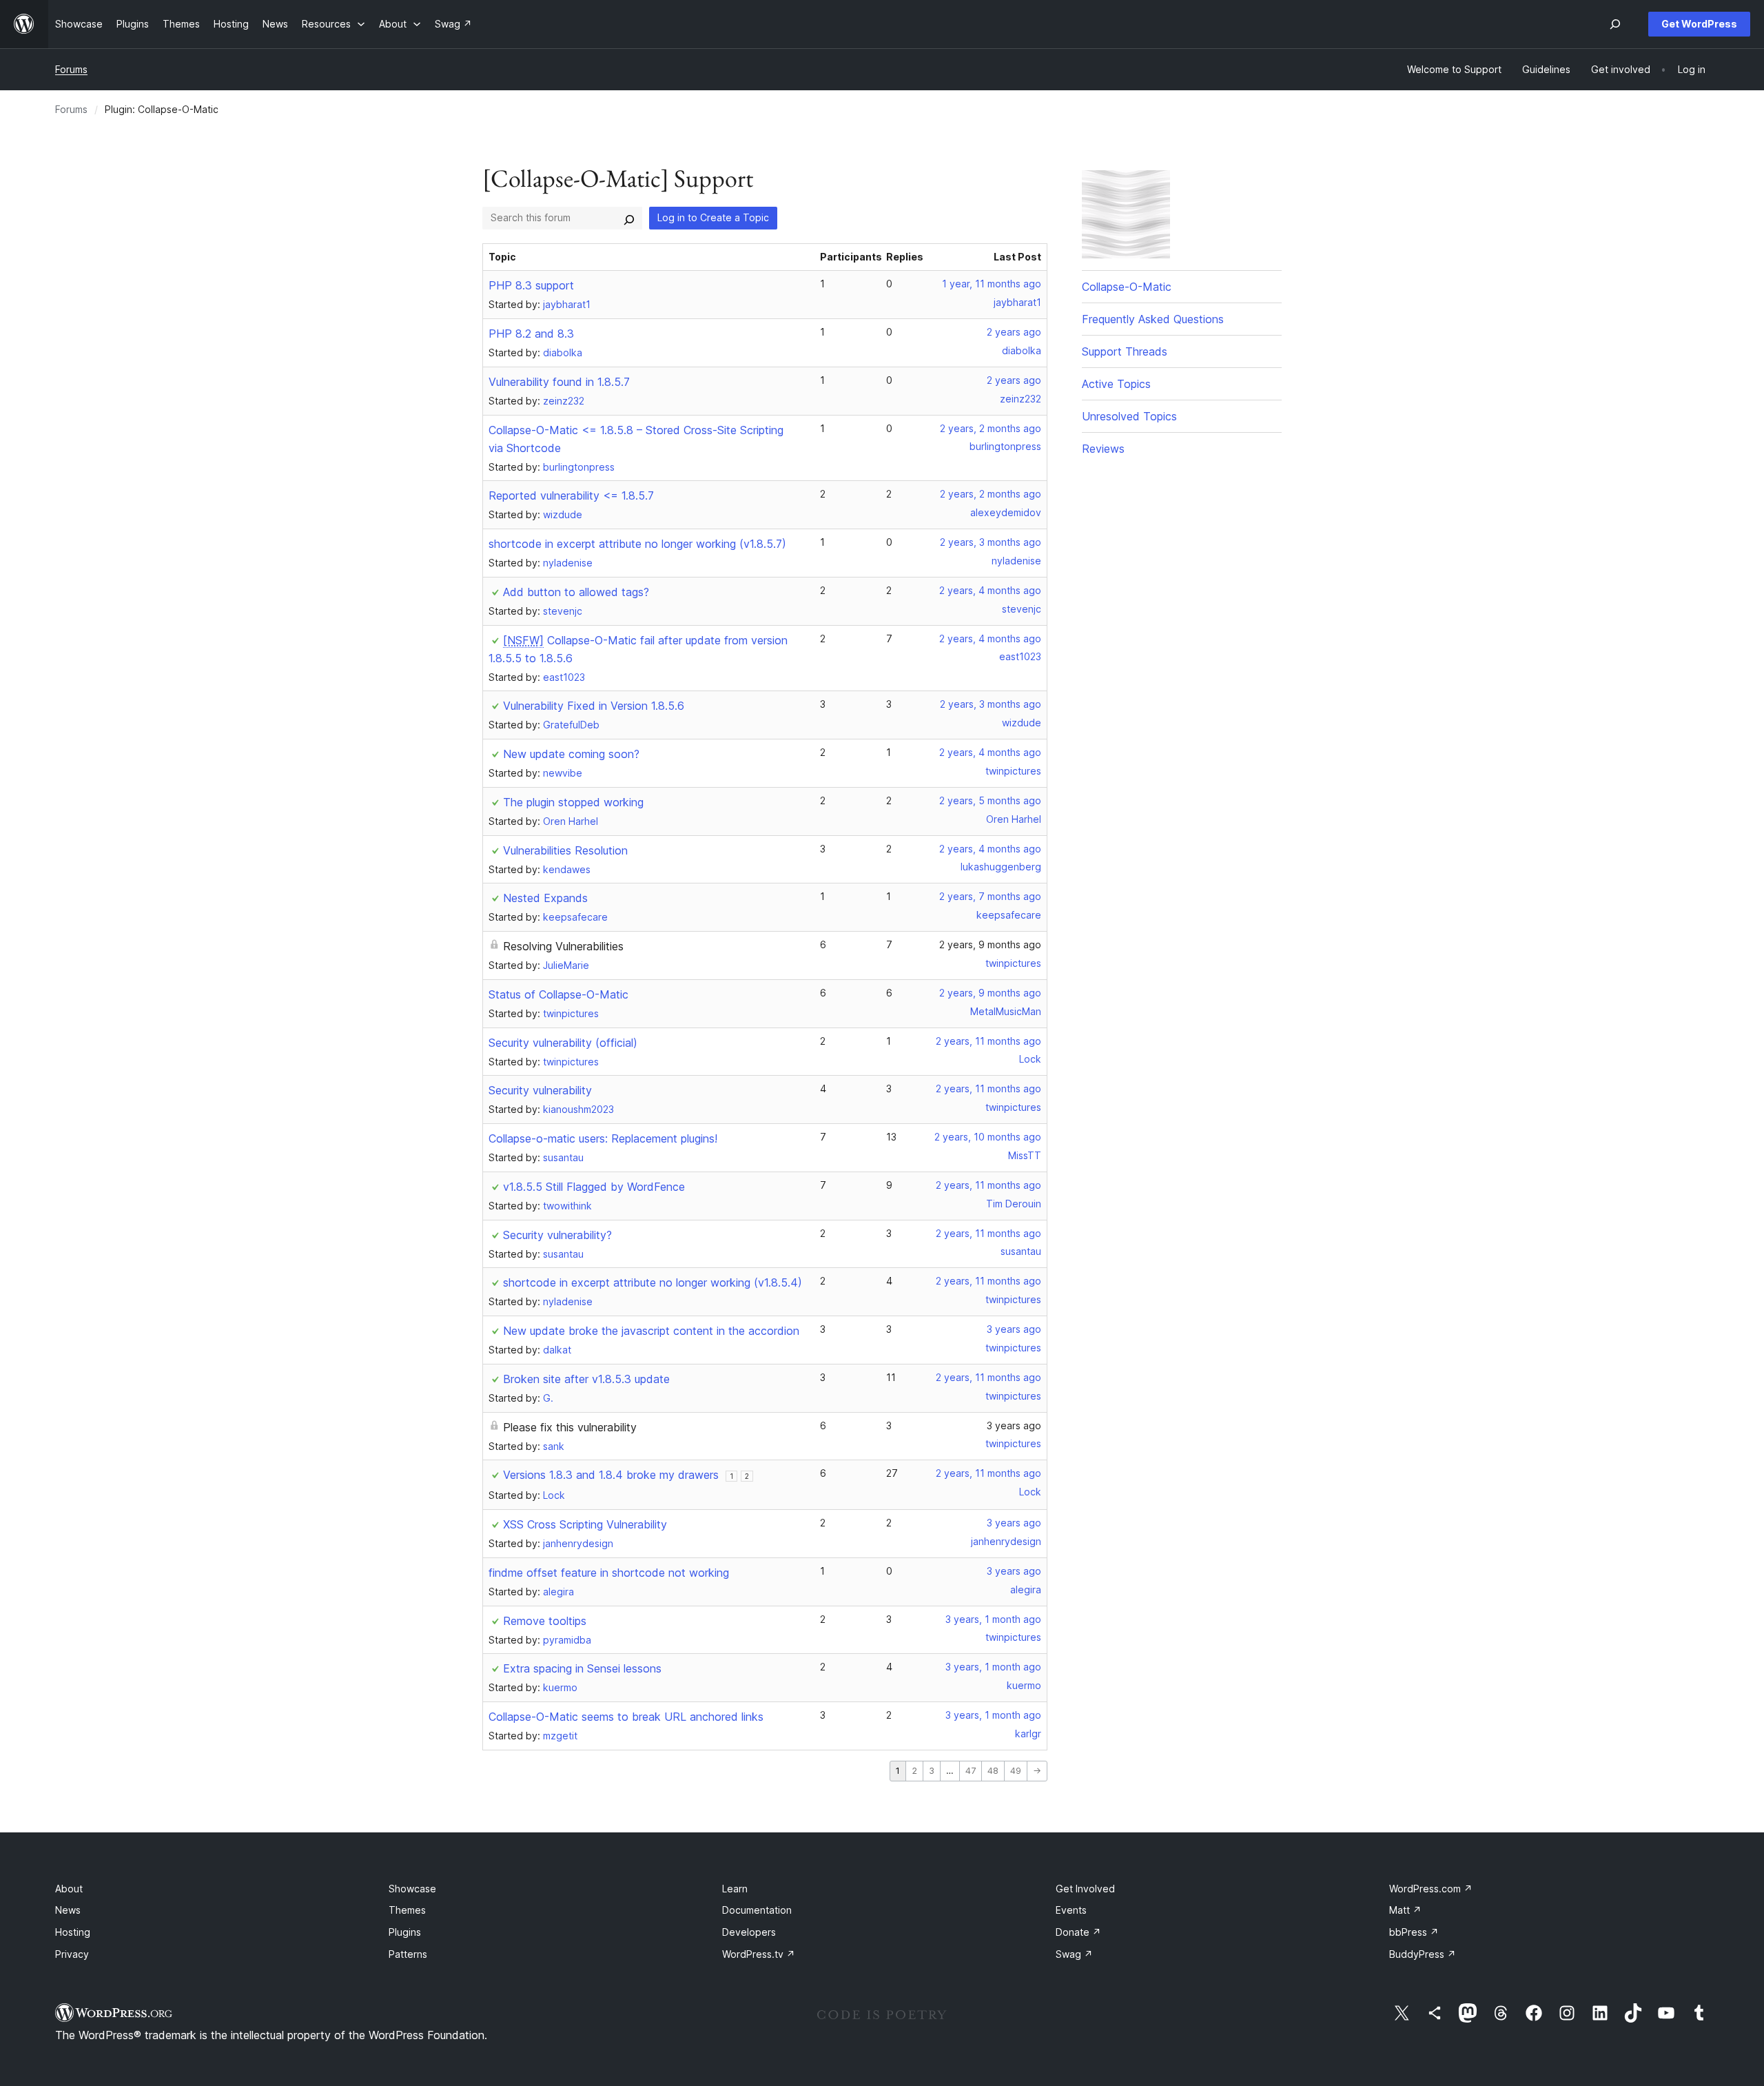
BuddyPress (1423, 1954)
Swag (1074, 1954)
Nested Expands (545, 898)
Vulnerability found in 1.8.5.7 (559, 382)
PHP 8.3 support (531, 285)
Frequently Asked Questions (1153, 319)
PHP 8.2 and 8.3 (531, 334)
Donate (1078, 1932)
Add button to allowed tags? (576, 592)
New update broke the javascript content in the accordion (651, 1331)
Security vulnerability (540, 1090)
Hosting (73, 1932)
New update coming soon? (571, 754)
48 (993, 1771)
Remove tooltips (545, 1621)
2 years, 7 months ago (990, 896)
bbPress (1414, 1932)
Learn (735, 1889)
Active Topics (1116, 384)
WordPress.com (1431, 1889)
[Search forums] (629, 218)
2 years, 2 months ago (991, 428)
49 (1016, 1771)
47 (971, 1771)
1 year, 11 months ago (992, 284)
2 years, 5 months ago (990, 800)
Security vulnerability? (557, 1235)
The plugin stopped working (573, 802)
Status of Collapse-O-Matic (558, 994)
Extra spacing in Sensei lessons (582, 1668)
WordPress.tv (759, 1954)
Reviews (1103, 449)
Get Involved (1085, 1889)
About (69, 1889)
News (68, 1910)
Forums (71, 69)
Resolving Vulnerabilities (563, 946)
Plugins (405, 1932)
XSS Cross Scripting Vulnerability (585, 1524)
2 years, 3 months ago (991, 542)
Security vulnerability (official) (563, 1043)
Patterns (408, 1954)
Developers (749, 1932)
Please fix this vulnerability (570, 1427)
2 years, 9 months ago (990, 944)
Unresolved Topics (1129, 416)
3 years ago (1014, 1329)
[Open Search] (1615, 24)
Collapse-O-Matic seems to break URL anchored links (626, 1717)
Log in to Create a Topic (713, 217)
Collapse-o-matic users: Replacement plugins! (603, 1138)
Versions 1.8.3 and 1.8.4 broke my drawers (611, 1475)
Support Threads (1125, 351)
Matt (1405, 1910)
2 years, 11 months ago (988, 1041)
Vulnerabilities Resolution (565, 850)
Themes (407, 1910)
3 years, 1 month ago (993, 1619)
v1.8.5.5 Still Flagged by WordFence (594, 1187)
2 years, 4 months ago (990, 590)
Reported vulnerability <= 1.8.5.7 (571, 495)
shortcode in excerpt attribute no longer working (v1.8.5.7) (637, 544)
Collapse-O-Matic (1127, 287)
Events (1071, 1910)
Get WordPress (1699, 24)
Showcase (412, 1889)
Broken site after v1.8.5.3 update (586, 1379)
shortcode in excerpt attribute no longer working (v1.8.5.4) (653, 1282)
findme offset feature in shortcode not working (609, 1573)
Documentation (757, 1910)
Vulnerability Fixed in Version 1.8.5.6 (594, 706)
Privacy (72, 1954)
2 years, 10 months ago (988, 1137)
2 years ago (1014, 332)
